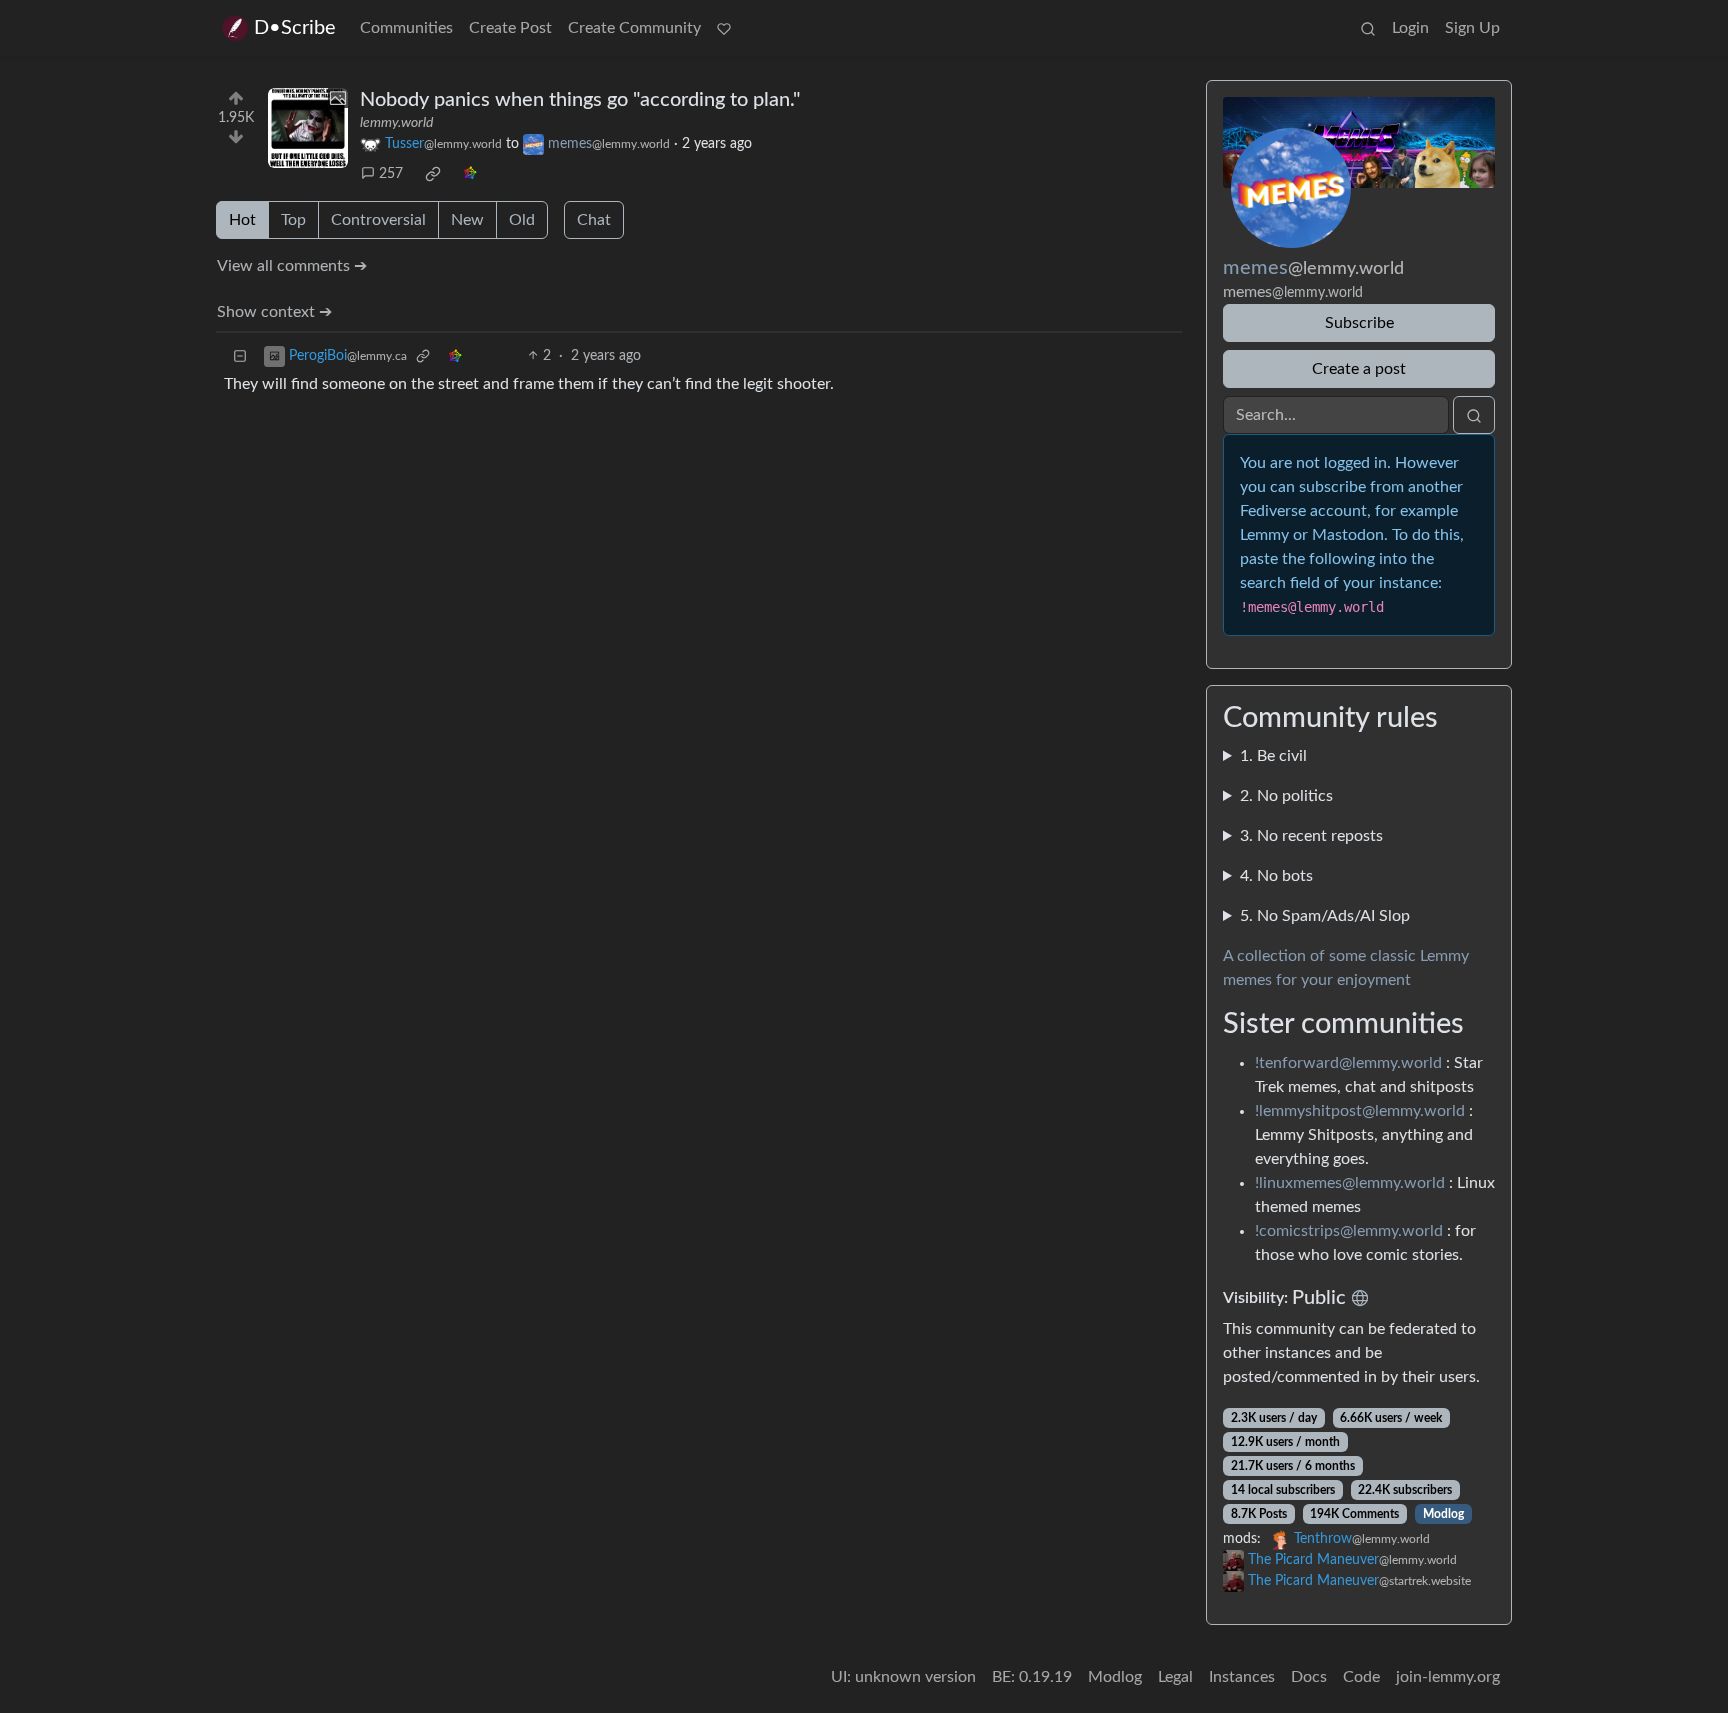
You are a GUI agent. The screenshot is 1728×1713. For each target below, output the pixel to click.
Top (293, 220)
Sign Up (1472, 28)
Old (522, 220)
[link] (433, 174)
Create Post (510, 28)
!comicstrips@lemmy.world (1349, 1231)
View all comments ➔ (292, 266)
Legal (1175, 1677)
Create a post (1359, 369)
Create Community (634, 28)
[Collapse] (240, 356)
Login (1410, 28)
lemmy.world (396, 123)
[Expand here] (308, 128)
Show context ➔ (274, 312)
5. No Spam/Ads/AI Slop (1325, 916)
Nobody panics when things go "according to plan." (580, 100)
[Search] (1368, 28)
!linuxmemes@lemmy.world (1350, 1183)
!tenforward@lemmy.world (1348, 1063)
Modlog (1443, 1514)
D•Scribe (295, 28)
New (467, 220)
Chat (594, 220)
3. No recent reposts (1311, 836)
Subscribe (1359, 323)
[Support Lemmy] (724, 28)
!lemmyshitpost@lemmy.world (1360, 1111)
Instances (1242, 1677)
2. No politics (1286, 796)
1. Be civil (1273, 756)
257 (391, 174)
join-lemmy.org (1448, 1677)
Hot (242, 220)
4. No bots (1276, 876)
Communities (406, 28)
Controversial (378, 220)
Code (1361, 1677)
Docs (1309, 1677)
